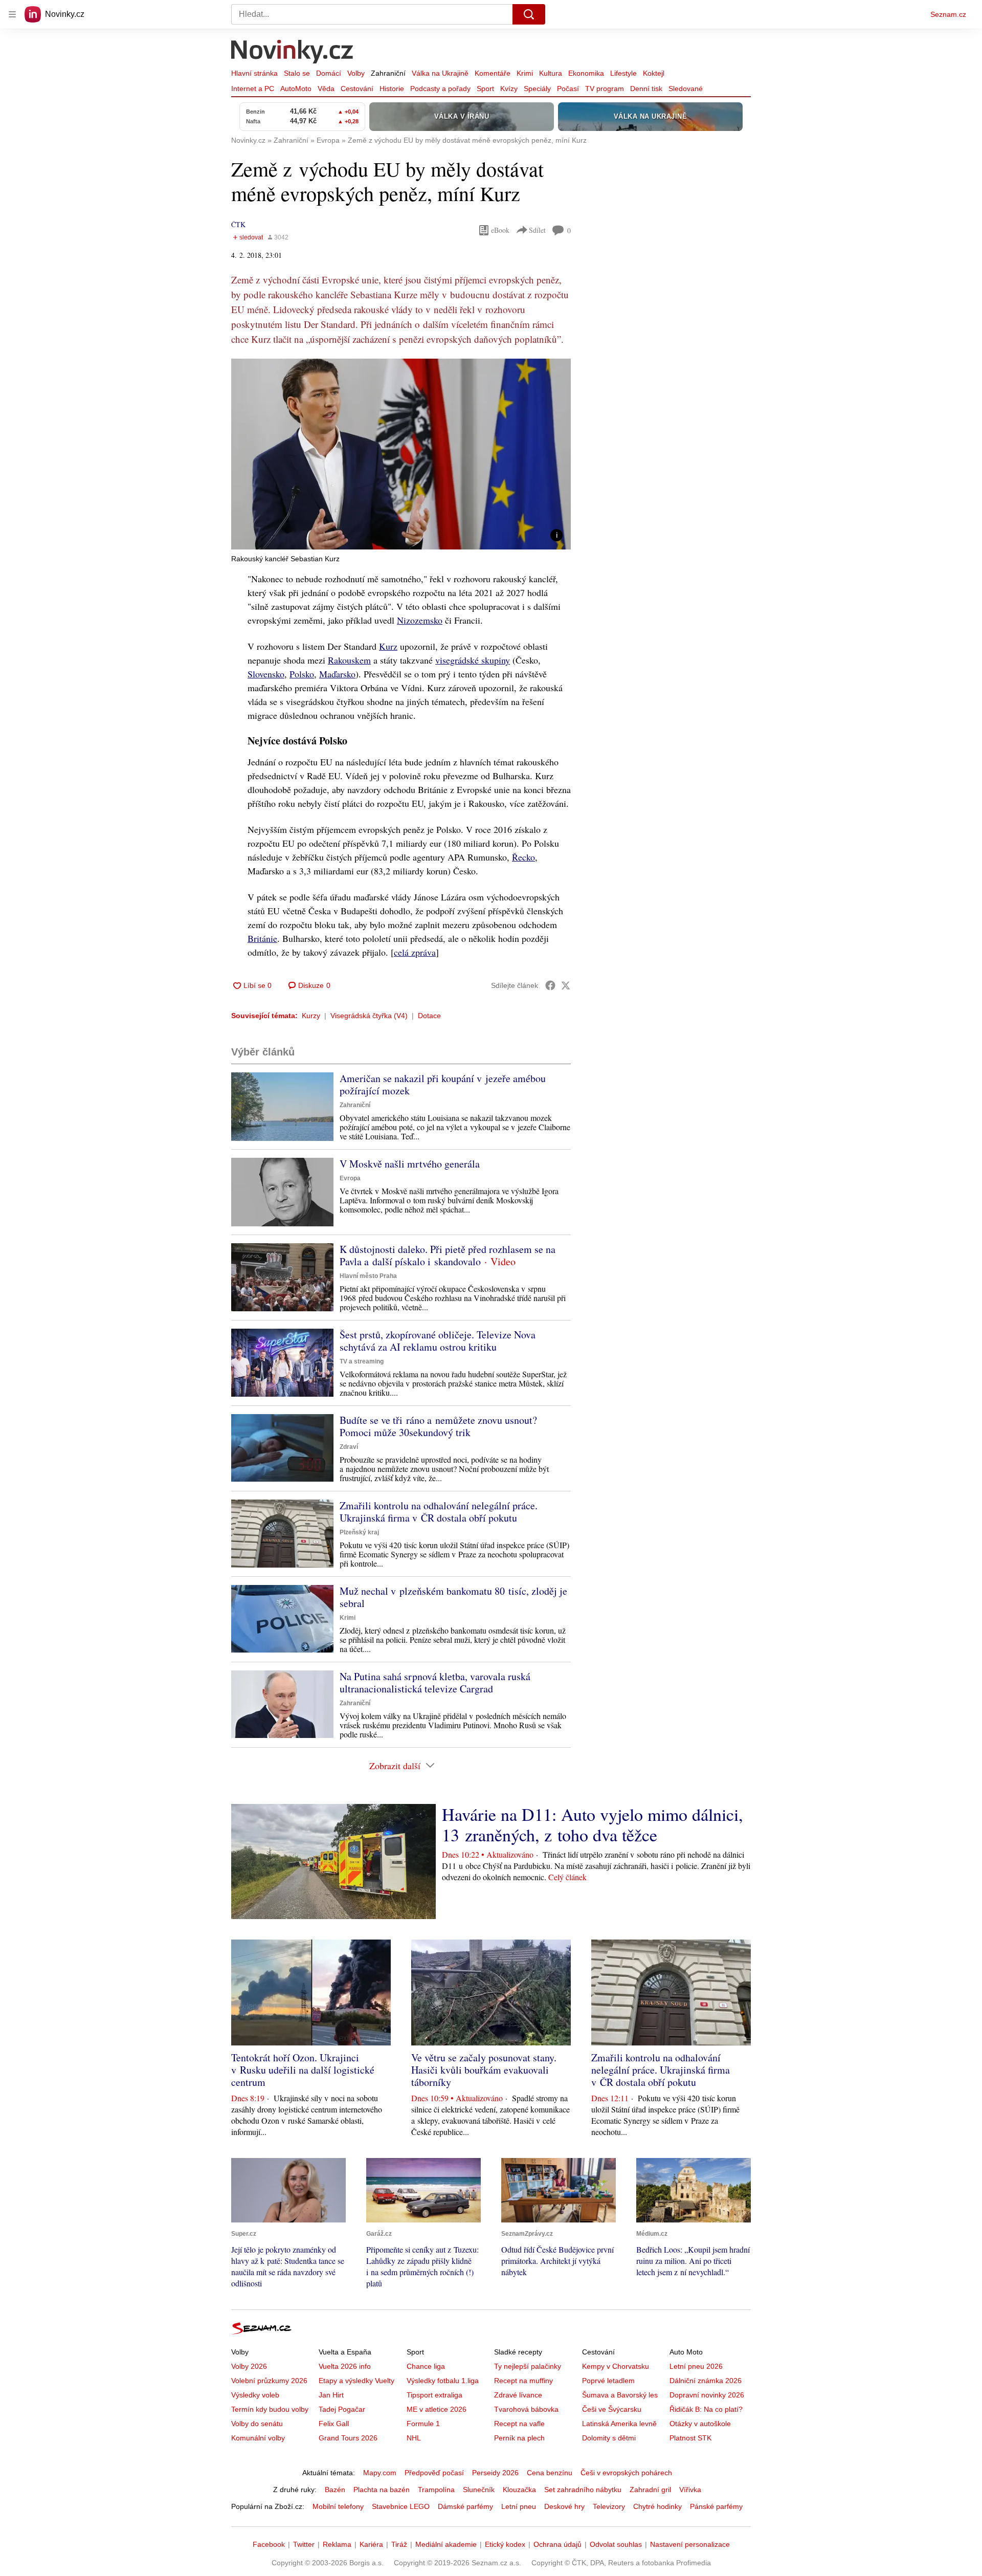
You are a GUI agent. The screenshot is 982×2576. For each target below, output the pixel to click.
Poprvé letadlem (608, 2381)
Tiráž (399, 2544)
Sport (485, 89)
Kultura (551, 73)
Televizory (609, 2506)
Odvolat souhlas (616, 2544)
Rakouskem (349, 660)
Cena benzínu (550, 2473)
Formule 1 (423, 2424)
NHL (414, 2438)
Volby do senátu (257, 2424)
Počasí (568, 89)
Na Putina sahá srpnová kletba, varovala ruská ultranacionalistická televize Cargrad (435, 1682)
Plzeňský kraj (359, 1532)
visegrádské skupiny (473, 660)
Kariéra (371, 2544)
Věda (326, 89)
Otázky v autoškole (700, 2424)
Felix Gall (334, 2424)
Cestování (357, 89)
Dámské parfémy (465, 2506)
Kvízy (509, 89)
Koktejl (654, 73)
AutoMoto (296, 89)
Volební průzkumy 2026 (269, 2381)
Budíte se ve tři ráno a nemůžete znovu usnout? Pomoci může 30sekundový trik (438, 1426)
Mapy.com (380, 2473)
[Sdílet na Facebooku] (550, 985)
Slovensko (266, 674)
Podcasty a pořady (440, 89)
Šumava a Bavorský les (620, 2395)
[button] (401, 454)
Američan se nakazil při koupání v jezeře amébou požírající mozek (443, 1084)
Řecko (523, 857)
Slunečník (479, 2490)
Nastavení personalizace (690, 2544)
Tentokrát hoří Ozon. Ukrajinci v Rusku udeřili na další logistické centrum (303, 2070)
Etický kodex (505, 2544)
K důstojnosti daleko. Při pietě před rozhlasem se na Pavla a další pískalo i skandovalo (448, 1255)
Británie (262, 938)
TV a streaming (362, 1361)
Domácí (329, 73)
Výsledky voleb (255, 2395)
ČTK (238, 224)
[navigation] (12, 14)
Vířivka (690, 2490)
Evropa (350, 1178)
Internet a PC (253, 89)
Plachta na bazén (382, 2490)
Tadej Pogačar (342, 2409)
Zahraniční (388, 73)
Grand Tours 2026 (348, 2438)
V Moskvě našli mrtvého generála (410, 1164)
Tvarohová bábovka (526, 2409)
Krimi (525, 73)
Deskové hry (564, 2506)
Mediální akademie (446, 2544)
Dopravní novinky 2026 (707, 2395)
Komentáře (493, 73)
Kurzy (311, 1016)
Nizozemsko (420, 620)
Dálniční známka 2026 (706, 2381)
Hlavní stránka (254, 73)
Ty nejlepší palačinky (528, 2366)
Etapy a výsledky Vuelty (356, 2381)
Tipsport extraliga (434, 2395)
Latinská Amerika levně (619, 2424)
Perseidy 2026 (495, 2473)
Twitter (304, 2544)
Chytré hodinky (657, 2506)
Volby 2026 (249, 2366)
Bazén (335, 2490)
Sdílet (537, 230)
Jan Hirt (331, 2395)
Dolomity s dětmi (609, 2438)
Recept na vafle (519, 2424)
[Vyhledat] (529, 14)
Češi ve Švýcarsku (612, 2409)
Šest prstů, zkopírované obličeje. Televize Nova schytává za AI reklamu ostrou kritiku (438, 1341)
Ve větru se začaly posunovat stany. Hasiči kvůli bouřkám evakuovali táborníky (484, 2070)
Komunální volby (258, 2438)
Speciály (537, 89)
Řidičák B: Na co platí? (706, 2409)
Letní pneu (519, 2506)
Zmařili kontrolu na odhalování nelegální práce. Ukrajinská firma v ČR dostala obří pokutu (439, 1512)
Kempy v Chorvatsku (616, 2366)
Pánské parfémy (716, 2506)
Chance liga (426, 2366)
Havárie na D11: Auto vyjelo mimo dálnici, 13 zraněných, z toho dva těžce (593, 1824)
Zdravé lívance (518, 2395)
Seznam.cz (948, 14)
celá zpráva (415, 952)
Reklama (337, 2544)
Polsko (302, 674)
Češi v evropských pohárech (626, 2473)
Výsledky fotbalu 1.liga (443, 2381)
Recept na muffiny (523, 2381)
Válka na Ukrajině (440, 73)
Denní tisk (646, 89)
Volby (356, 73)
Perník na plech (519, 2438)
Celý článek (567, 1877)
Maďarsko (337, 674)
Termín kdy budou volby (270, 2409)
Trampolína (436, 2490)
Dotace (429, 1016)
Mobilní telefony (338, 2506)
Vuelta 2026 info (345, 2366)
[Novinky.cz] (293, 53)
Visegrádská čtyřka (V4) (369, 1016)
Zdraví (349, 1447)
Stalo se (297, 73)
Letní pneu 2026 (696, 2366)
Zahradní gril (650, 2490)
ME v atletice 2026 (437, 2409)
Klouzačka (519, 2490)
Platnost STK (690, 2438)
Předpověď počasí (434, 2473)
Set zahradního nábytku (583, 2490)
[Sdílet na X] (566, 985)
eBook (500, 230)
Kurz (388, 646)
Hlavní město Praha (368, 1276)
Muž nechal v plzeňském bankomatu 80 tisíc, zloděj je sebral (453, 1597)
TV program (605, 89)
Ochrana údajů (557, 2544)
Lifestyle (623, 73)
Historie (392, 89)
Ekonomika (586, 73)
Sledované (686, 89)
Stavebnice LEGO (401, 2506)
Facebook (269, 2544)
